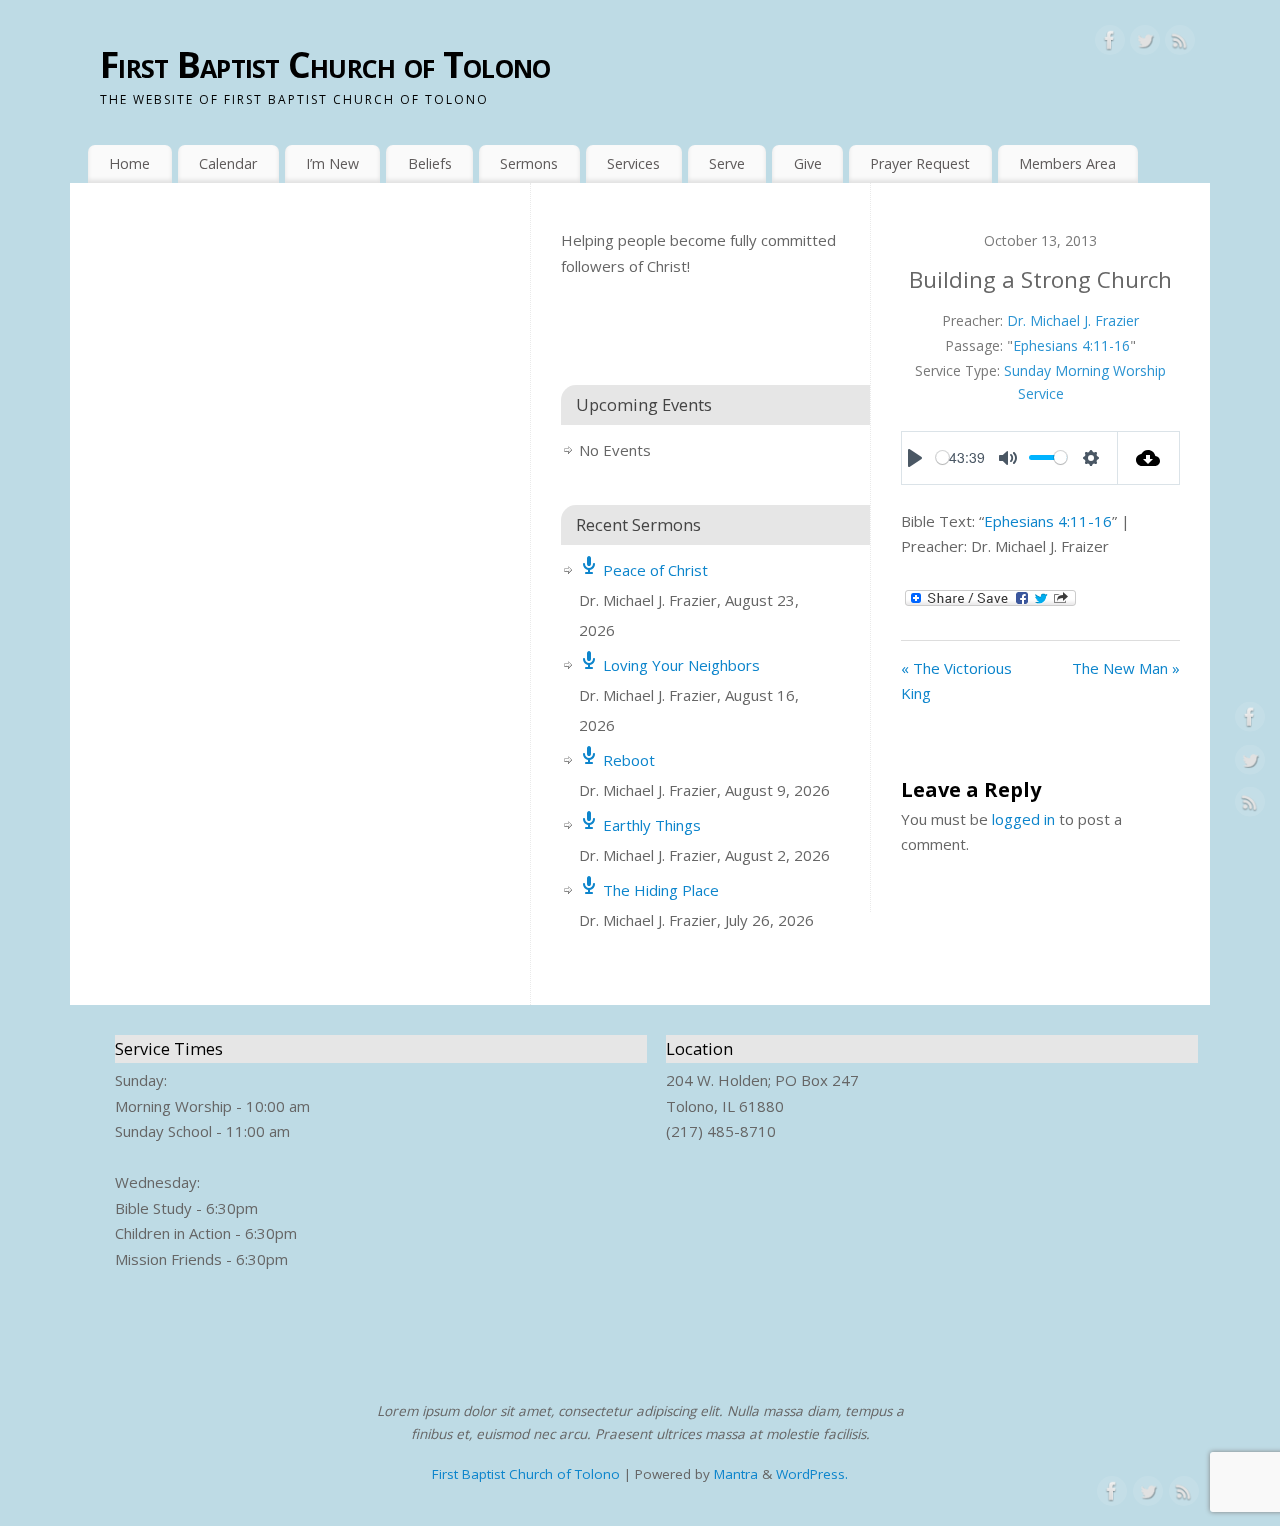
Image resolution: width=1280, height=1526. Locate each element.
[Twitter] (1145, 44)
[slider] (942, 457)
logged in (1023, 819)
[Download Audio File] (1149, 458)
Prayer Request (920, 163)
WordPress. (812, 1474)
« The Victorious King (956, 681)
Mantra (736, 1474)
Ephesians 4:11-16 (1071, 345)
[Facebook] (1110, 44)
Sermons (529, 163)
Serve (727, 163)
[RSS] (1180, 44)
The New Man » (1126, 668)
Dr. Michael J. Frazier (1073, 320)
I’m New (332, 163)
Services (633, 163)
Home (129, 163)
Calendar (228, 163)
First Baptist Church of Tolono (325, 64)
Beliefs (430, 163)
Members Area (1067, 163)
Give (808, 163)
